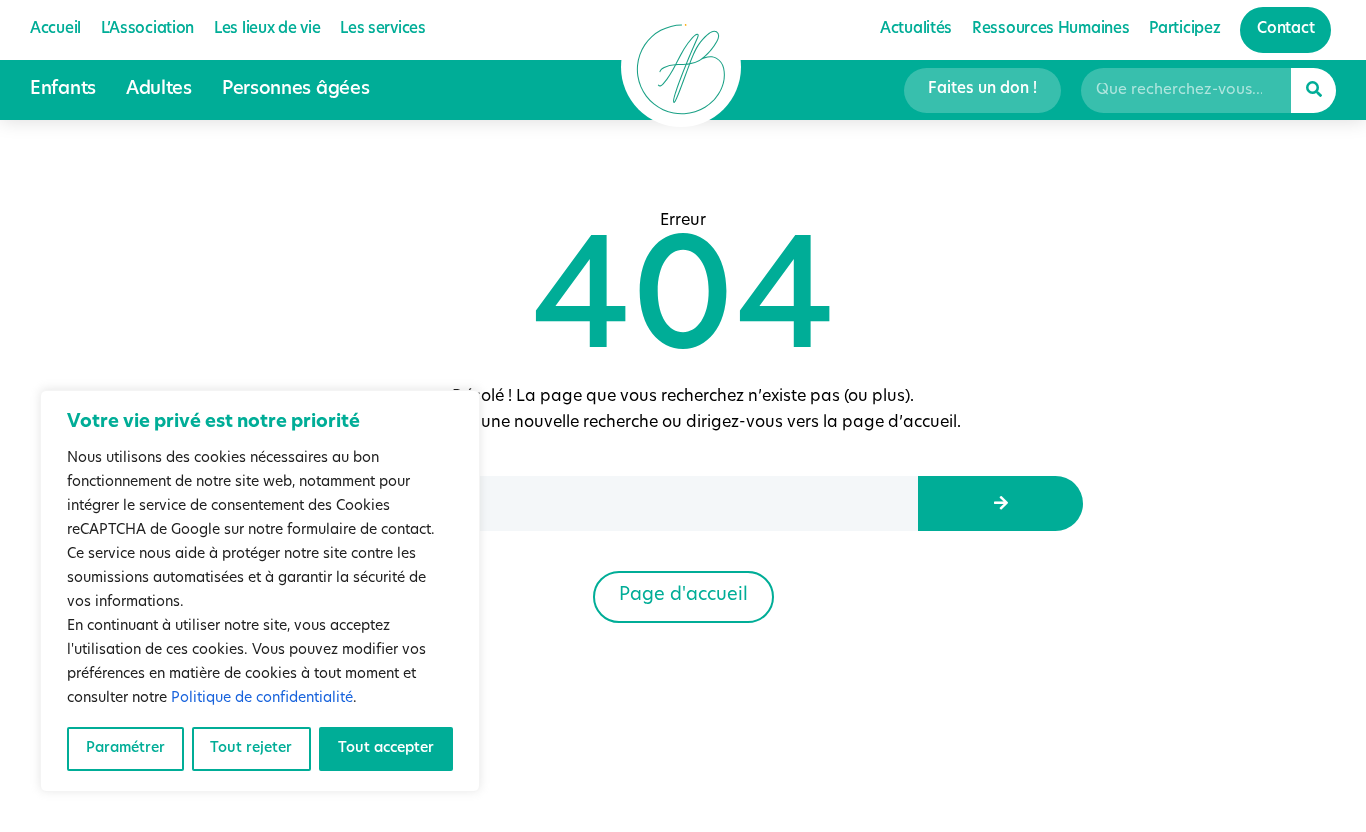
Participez (1184, 29)
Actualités (916, 29)
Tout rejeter (251, 748)
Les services (382, 29)
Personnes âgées (296, 90)
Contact (1285, 29)
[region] (260, 591)
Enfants (63, 90)
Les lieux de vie (267, 29)
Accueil (55, 29)
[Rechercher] (1313, 90)
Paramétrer (125, 748)
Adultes (159, 90)
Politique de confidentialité (262, 698)
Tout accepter (386, 748)
